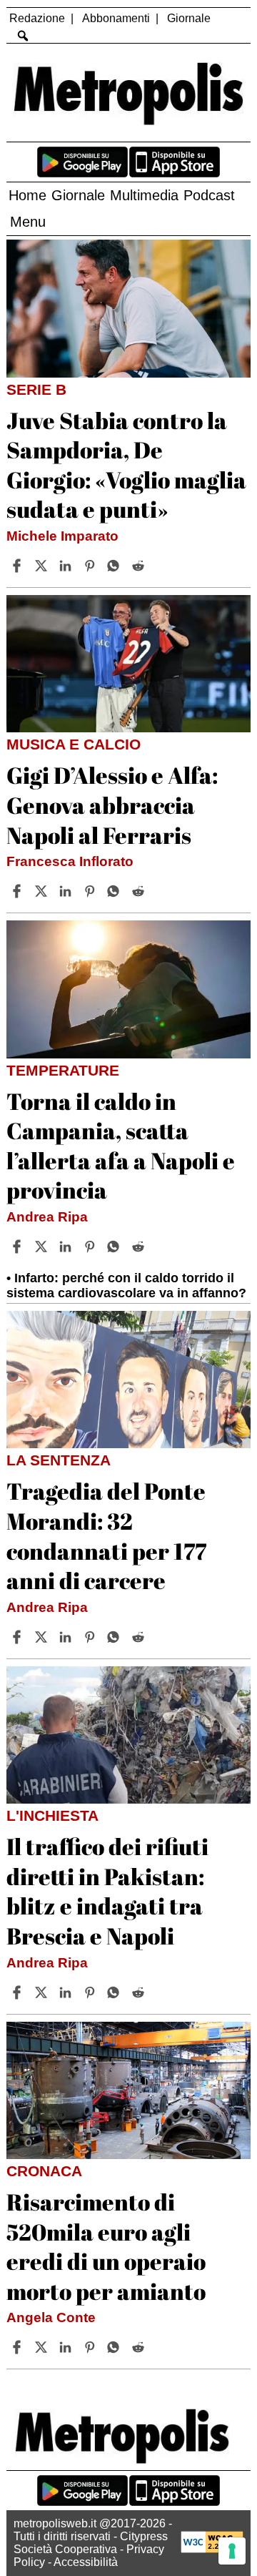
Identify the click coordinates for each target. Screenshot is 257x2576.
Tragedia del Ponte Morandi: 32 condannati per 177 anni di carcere (106, 1535)
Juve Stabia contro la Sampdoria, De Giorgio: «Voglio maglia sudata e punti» (126, 465)
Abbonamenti (116, 18)
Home (27, 195)
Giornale (189, 18)
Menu (28, 222)
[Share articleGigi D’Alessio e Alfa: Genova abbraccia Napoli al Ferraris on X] (43, 891)
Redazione (37, 18)
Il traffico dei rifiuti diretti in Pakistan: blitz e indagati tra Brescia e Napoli (107, 1891)
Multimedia (144, 195)
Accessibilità (86, 2562)
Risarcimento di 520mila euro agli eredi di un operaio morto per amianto (106, 2246)
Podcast (209, 195)
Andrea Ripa (47, 1217)
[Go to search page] (22, 36)
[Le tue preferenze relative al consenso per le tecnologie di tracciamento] (232, 2551)
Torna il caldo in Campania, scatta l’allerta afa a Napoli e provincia (121, 1146)
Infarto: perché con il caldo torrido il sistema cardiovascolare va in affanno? (126, 1285)
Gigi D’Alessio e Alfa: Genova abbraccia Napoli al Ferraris (112, 805)
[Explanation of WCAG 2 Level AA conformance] (212, 2549)
